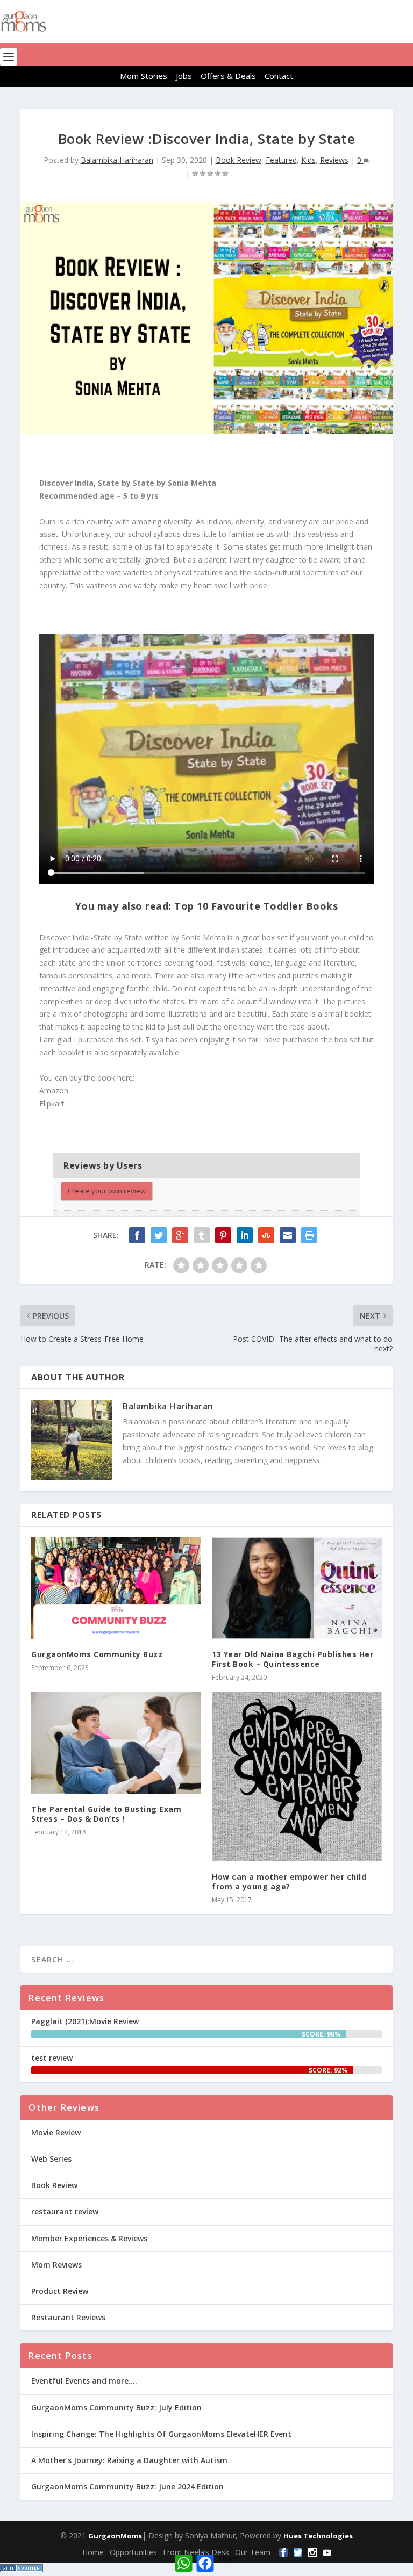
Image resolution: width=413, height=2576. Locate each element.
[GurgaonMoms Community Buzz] (116, 1588)
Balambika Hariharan (117, 160)
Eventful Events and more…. (84, 2381)
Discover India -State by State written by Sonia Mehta (132, 937)
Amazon (55, 1091)
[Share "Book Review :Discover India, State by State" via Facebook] (137, 1235)
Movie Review (56, 2132)
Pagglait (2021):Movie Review (85, 2021)
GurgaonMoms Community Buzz (97, 1654)
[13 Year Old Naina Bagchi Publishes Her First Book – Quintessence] (297, 1588)
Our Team (253, 2552)
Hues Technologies (318, 2536)
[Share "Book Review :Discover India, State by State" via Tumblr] (202, 1235)
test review (52, 2058)
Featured (281, 160)
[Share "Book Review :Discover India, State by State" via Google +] (180, 1235)
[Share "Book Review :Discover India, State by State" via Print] (309, 1235)
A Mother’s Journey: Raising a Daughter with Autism (129, 2460)
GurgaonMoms (115, 2536)
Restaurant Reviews (68, 2317)
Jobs (184, 76)
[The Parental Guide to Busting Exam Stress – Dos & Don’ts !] (116, 1742)
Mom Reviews (56, 2265)
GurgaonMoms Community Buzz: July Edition (116, 2408)
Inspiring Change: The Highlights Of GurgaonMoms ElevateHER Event (161, 2434)
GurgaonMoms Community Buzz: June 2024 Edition (127, 2487)
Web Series (51, 2159)
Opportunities (133, 2552)
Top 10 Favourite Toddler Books (256, 906)
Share (228, 2559)
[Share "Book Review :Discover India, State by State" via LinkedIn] (245, 1235)
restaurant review (65, 2211)
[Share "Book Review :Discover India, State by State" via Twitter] (159, 1235)
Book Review (238, 160)
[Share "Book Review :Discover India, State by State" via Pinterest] (223, 1235)
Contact (279, 76)
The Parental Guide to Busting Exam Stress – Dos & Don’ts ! (106, 1814)
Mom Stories (144, 76)
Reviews (334, 160)
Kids (308, 160)
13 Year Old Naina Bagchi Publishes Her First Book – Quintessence (293, 1659)
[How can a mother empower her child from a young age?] (297, 1776)
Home (93, 2552)
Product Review (60, 2291)
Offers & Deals (228, 76)
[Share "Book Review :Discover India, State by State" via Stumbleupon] (266, 1235)
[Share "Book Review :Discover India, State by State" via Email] (288, 1235)
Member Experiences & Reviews (89, 2238)
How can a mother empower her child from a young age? (289, 1881)
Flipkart (53, 1103)
